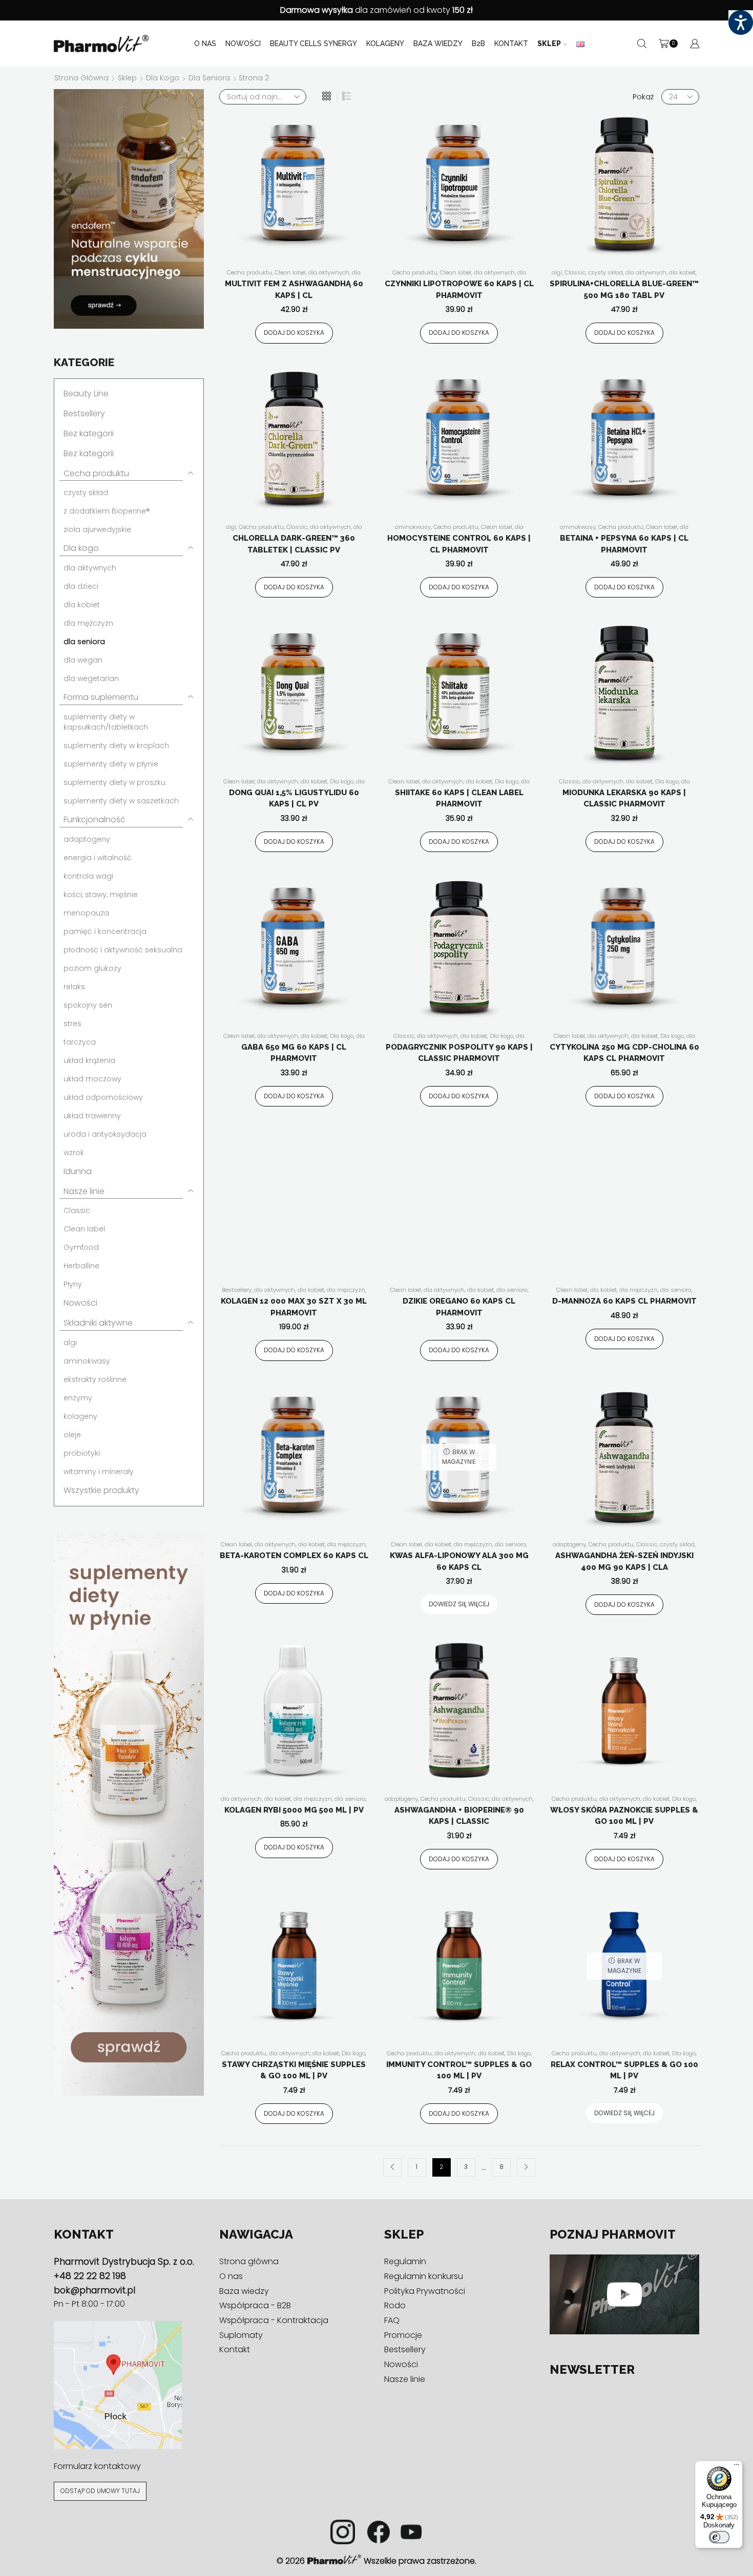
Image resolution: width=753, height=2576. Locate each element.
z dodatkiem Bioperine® (107, 511)
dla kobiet (682, 272)
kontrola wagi (88, 876)
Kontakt (511, 44)
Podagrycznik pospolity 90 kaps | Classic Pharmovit (459, 1053)
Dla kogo (163, 78)
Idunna (78, 1171)
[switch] (719, 2537)
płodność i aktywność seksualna (123, 950)
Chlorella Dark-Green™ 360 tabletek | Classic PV (294, 544)
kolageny (80, 1416)
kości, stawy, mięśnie (101, 895)
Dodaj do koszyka (294, 333)
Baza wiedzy (438, 44)
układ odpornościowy (103, 1097)
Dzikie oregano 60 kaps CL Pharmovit (459, 1307)
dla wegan (83, 660)
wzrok (74, 1153)
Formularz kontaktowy (97, 2466)
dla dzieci (81, 586)
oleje (72, 1435)
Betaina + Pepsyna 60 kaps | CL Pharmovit (624, 544)
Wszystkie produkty (101, 1490)
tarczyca (80, 1042)
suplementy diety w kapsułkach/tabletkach (106, 722)
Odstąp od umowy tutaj (100, 2491)
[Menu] (737, 2467)
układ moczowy (92, 1079)
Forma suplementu (101, 697)
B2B (478, 44)
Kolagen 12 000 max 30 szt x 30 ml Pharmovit (294, 1307)
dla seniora (209, 78)
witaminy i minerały (99, 1472)
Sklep (549, 44)
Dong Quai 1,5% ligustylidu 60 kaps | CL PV (294, 799)
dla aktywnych (329, 272)
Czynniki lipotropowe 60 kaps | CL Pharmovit (459, 290)
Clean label (290, 272)
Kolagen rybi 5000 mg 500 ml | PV (294, 1810)
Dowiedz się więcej (459, 1604)
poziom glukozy (92, 968)
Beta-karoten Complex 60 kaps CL (294, 1556)
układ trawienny (92, 1116)
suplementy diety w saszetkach (121, 801)
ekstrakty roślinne (95, 1379)
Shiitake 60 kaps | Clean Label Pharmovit (459, 799)
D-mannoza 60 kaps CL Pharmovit (624, 1301)
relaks (74, 987)
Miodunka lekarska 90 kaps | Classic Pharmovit (624, 799)
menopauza (86, 913)
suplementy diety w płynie (111, 764)
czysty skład (605, 272)
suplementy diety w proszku (114, 782)
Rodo (395, 2305)
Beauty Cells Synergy (313, 44)
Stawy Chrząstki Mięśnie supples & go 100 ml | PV (294, 2070)
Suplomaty (241, 2335)
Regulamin (405, 2261)
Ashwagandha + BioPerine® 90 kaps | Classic (459, 1816)
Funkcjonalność (95, 819)
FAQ (392, 2320)
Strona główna (81, 78)
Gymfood (81, 1247)
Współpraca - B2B (255, 2305)
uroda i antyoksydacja (105, 1134)
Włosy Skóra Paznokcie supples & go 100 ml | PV (624, 1816)
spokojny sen (88, 1005)
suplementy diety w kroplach (116, 746)
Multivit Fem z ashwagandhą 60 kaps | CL (294, 290)
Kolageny (385, 44)
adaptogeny (569, 1544)
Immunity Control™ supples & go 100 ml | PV (459, 2070)
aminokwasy (413, 527)
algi (557, 272)
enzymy (78, 1398)
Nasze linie (84, 1191)
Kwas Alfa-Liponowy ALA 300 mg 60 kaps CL (459, 1561)
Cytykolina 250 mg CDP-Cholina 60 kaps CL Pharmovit (624, 1053)
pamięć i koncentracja (105, 931)
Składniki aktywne (98, 1323)
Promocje (403, 2335)
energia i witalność (98, 858)
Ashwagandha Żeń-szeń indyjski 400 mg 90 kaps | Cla (624, 1561)
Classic (575, 272)
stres (72, 1024)
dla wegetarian (91, 678)
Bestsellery (237, 1290)
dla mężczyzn (346, 1290)
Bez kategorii (89, 433)
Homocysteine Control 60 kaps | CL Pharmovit (459, 544)
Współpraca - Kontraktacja (274, 2320)
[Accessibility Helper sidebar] (741, 23)
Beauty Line (86, 393)
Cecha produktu (249, 272)
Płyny (73, 1284)
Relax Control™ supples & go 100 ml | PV (624, 2070)
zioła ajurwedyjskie (97, 529)
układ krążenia (89, 1060)
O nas (205, 44)
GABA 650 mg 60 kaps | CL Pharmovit (294, 1053)
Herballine (81, 1266)
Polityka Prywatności (425, 2291)
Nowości (243, 44)
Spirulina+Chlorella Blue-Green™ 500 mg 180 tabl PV (624, 290)
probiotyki (82, 1453)
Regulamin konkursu (424, 2276)
